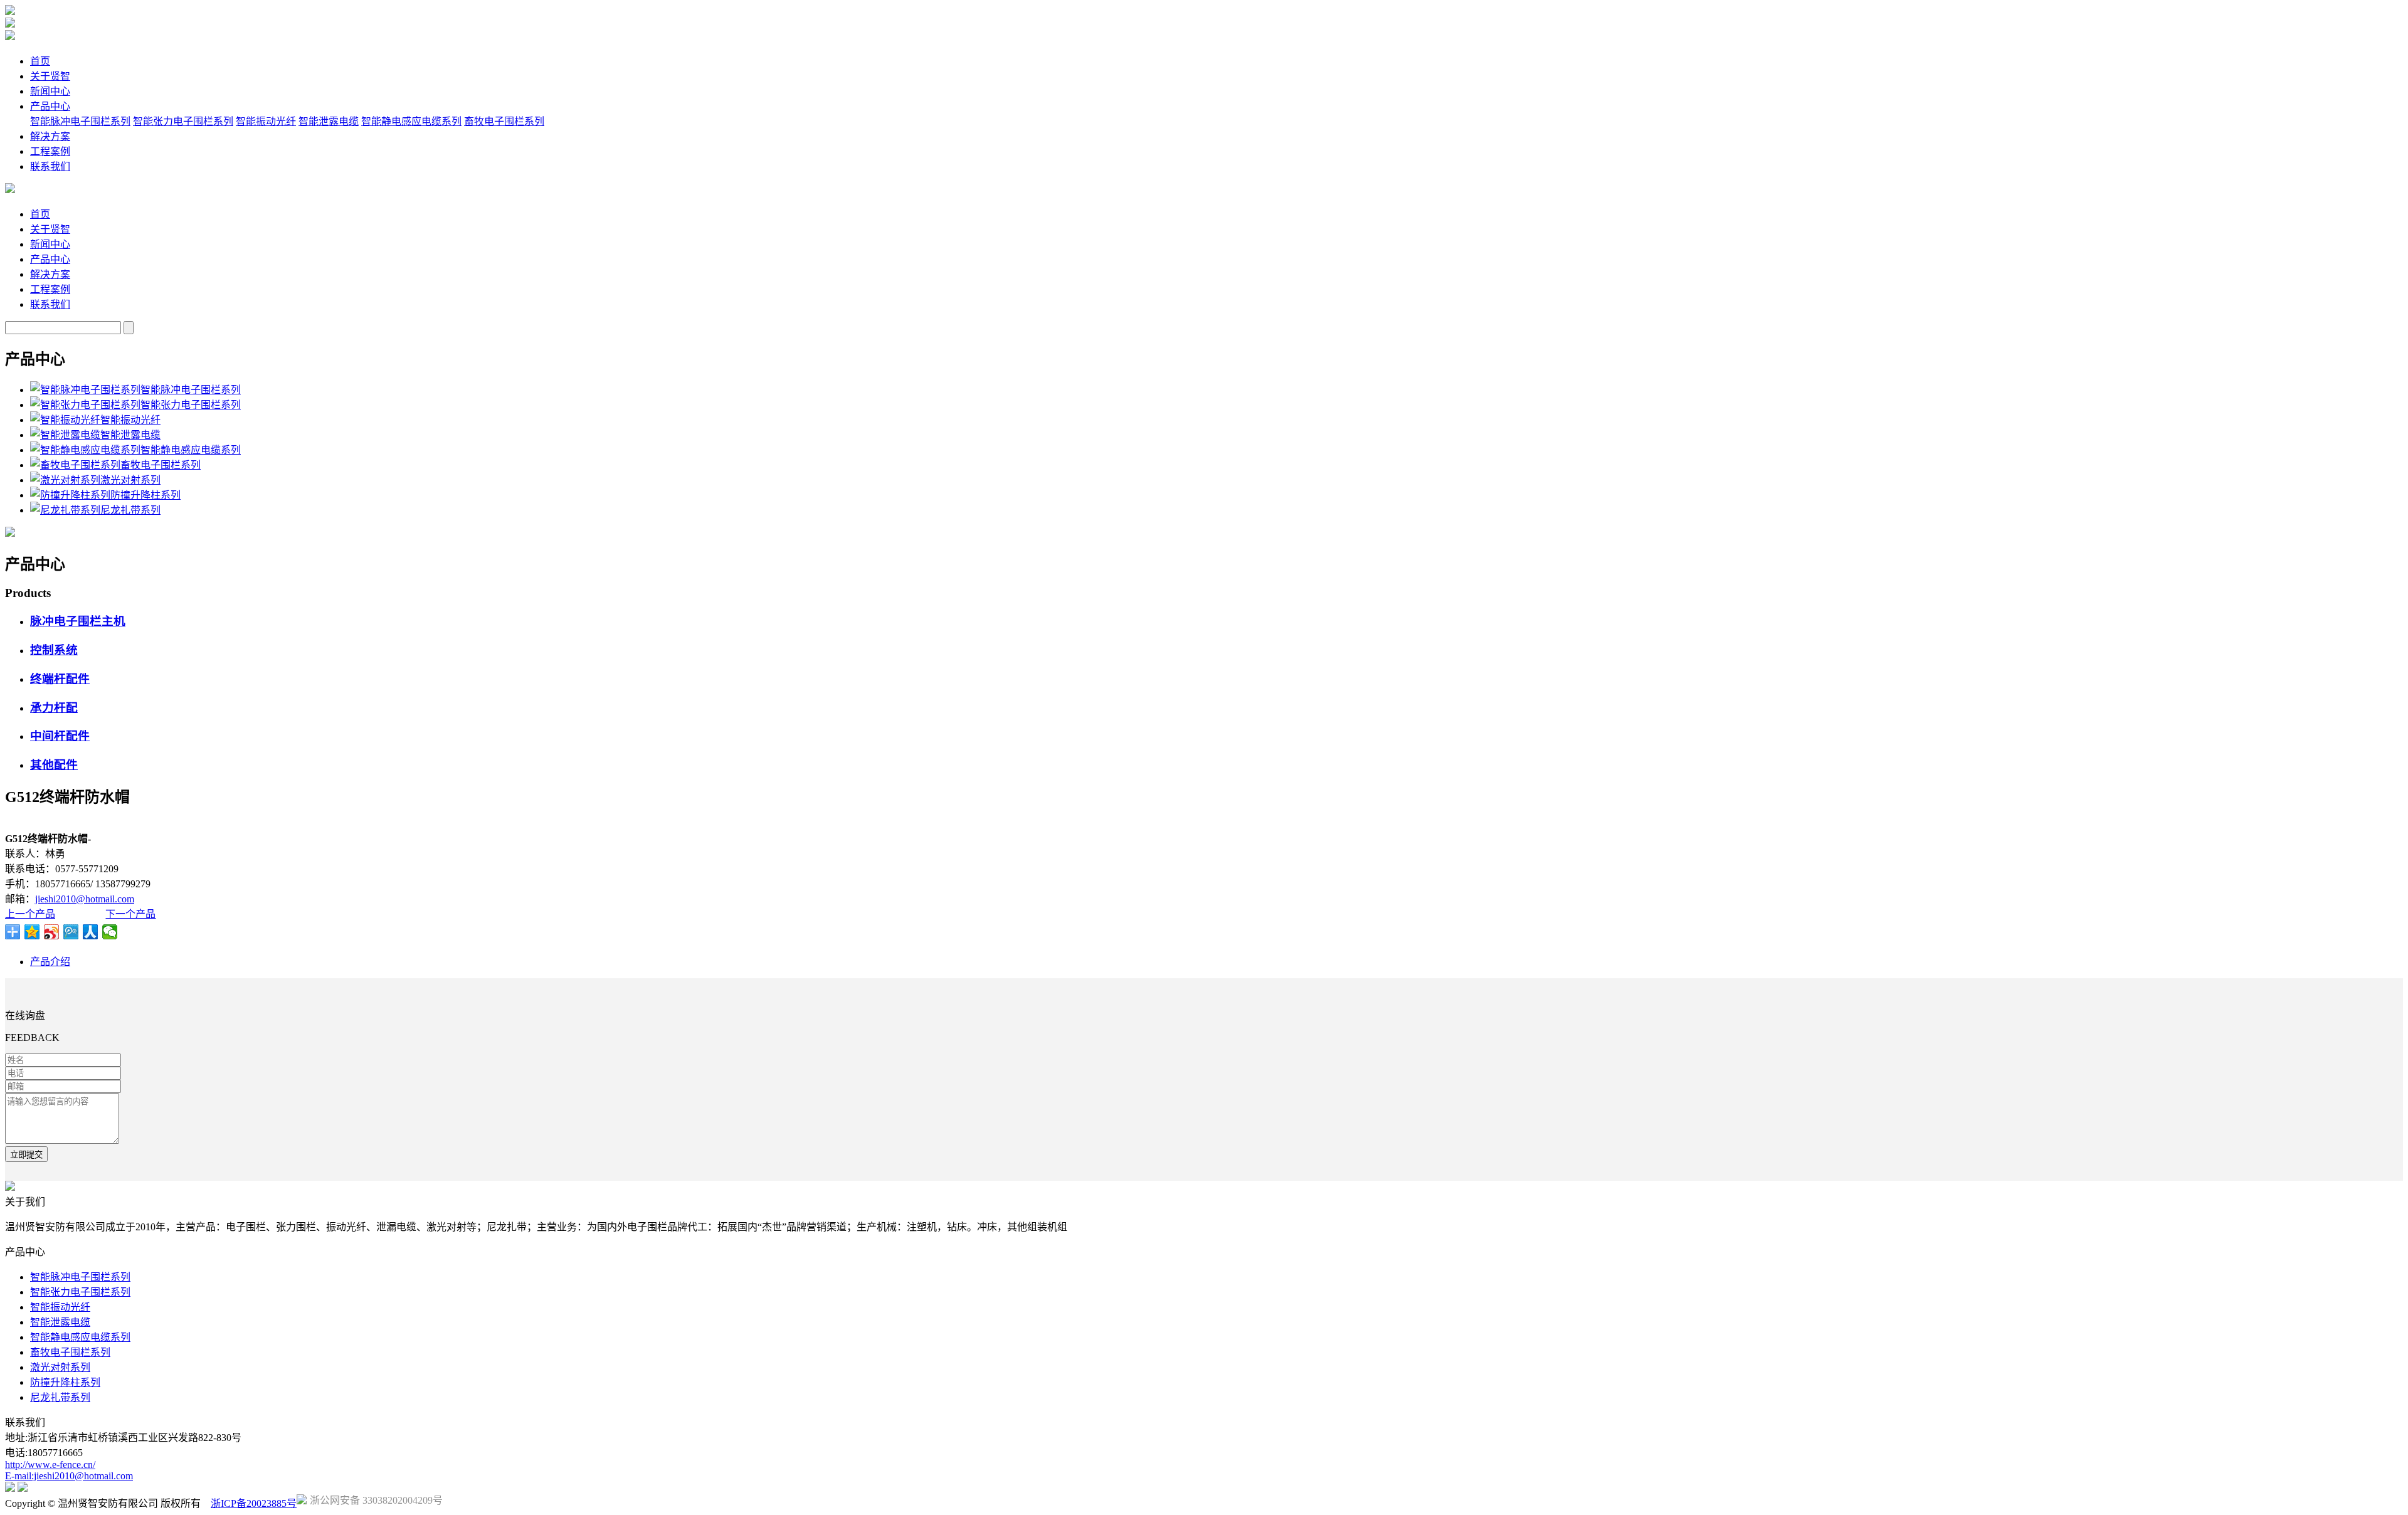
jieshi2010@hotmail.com (85, 899)
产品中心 (50, 106)
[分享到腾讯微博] (71, 932)
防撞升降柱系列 (65, 1382)
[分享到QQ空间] (32, 932)
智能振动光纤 (266, 121)
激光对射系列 (60, 1367)
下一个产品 (130, 914)
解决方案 (50, 136)
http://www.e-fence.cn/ (50, 1465)
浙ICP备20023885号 (254, 1503)
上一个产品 (30, 914)
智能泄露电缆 (329, 121)
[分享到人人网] (91, 932)
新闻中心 (50, 91)
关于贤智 (50, 76)
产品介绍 (50, 962)
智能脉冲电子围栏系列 (80, 121)
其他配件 (54, 765)
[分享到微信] (110, 932)
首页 (40, 61)
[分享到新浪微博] (52, 932)
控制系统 (54, 650)
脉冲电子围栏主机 (78, 621)
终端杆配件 (60, 679)
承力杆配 (54, 708)
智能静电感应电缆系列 (411, 121)
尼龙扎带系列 (60, 1397)
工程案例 (50, 151)
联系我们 (50, 166)
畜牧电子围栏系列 (504, 121)
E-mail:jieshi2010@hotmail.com (69, 1476)
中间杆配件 (60, 736)
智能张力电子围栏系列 (183, 121)
